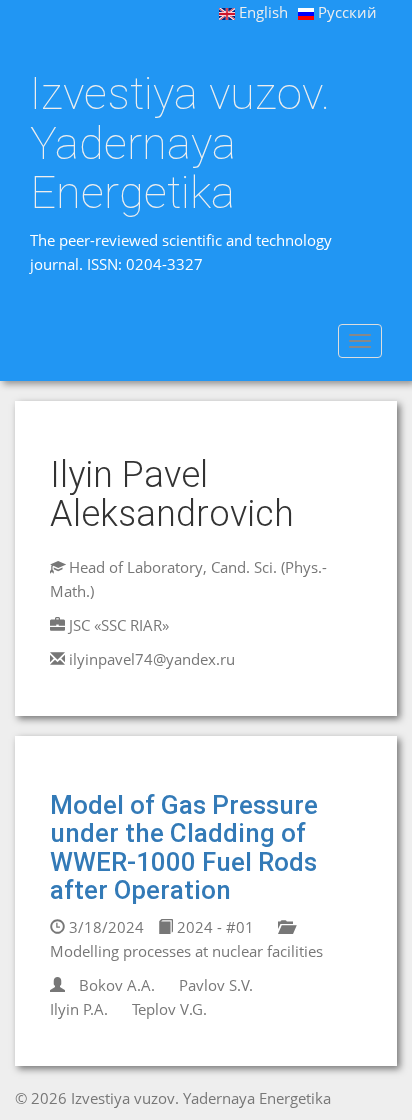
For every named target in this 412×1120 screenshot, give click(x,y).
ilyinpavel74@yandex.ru (152, 659)
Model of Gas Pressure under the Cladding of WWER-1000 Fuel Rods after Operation (184, 848)
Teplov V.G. (169, 1009)
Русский (345, 12)
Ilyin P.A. (79, 1009)
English (261, 12)
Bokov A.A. (117, 985)
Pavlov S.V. (216, 985)
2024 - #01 (213, 927)
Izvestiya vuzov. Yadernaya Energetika (180, 143)
